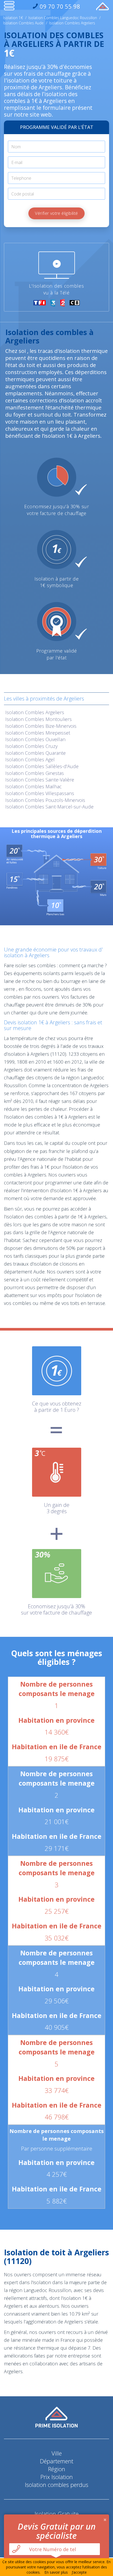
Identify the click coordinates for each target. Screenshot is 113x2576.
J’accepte (79, 2572)
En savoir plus (56, 2572)
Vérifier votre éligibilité (56, 213)
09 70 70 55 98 (59, 6)
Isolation (35, 712)
